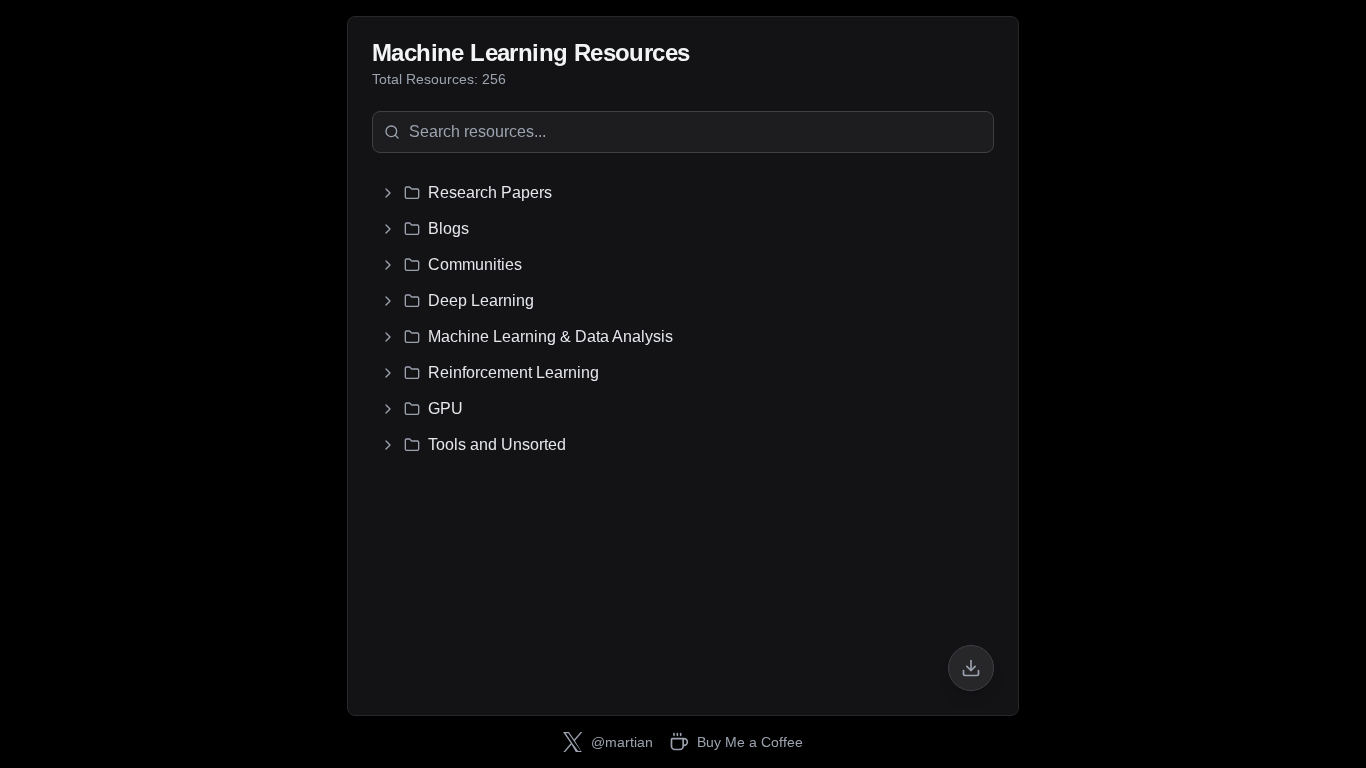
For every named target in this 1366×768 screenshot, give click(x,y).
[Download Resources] (971, 668)
